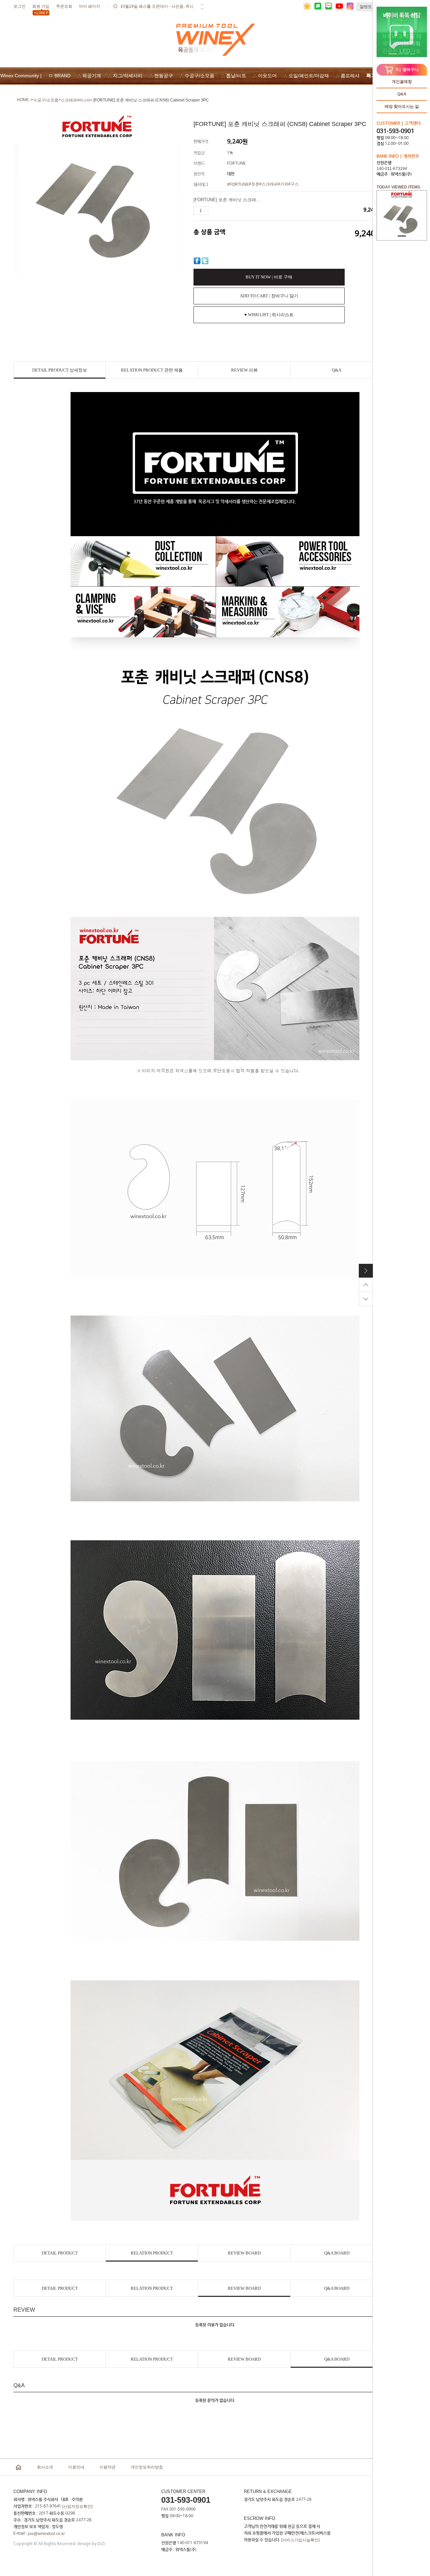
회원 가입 (41, 8)
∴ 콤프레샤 (348, 76)
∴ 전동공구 (161, 76)
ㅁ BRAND (59, 76)
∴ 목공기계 (89, 76)
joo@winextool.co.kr (46, 2534)
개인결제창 (402, 82)
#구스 (293, 184)
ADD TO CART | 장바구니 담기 (269, 296)
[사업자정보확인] (77, 2506)
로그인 (19, 6)
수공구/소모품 (46, 100)
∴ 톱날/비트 (234, 76)
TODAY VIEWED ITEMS (398, 187)
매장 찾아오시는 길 (402, 106)
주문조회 (64, 6)
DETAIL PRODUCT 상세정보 (60, 370)
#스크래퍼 (269, 184)
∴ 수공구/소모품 (197, 76)
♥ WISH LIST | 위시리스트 (269, 315)
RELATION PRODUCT (152, 2253)
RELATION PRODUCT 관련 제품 (152, 370)
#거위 (283, 184)
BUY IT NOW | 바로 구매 (269, 277)
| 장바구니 (407, 70)
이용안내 (76, 2467)
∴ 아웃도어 (265, 76)
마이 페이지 (90, 6)
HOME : (24, 100)
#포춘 (254, 184)
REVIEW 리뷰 (244, 370)
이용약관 (107, 2467)
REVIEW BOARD (244, 2253)
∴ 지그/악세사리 (125, 76)
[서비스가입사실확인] (300, 2540)
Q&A (402, 94)
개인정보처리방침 (147, 2467)
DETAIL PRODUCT (60, 2253)
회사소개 (45, 2467)
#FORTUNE (238, 184)
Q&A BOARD (337, 2253)
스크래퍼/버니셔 (75, 100)
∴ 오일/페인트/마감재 (306, 76)
